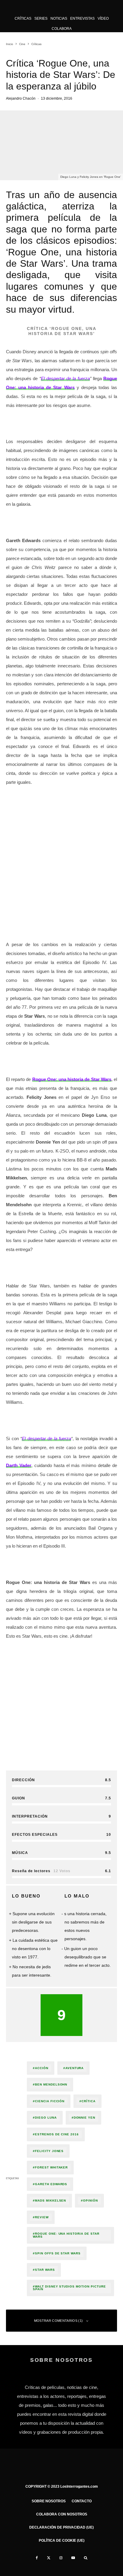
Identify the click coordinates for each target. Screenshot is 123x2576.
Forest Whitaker (51, 2167)
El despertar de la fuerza (65, 378)
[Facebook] (37, 2558)
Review (42, 2217)
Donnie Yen (85, 2118)
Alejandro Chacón (21, 98)
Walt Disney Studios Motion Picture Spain (69, 2288)
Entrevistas (82, 18)
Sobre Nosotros (49, 2501)
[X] (49, 2558)
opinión (90, 2201)
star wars (45, 2270)
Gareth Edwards (51, 2184)
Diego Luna (46, 2118)
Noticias (59, 18)
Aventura (75, 2068)
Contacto (82, 2501)
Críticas (23, 18)
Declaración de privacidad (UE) (61, 2527)
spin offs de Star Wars (58, 2253)
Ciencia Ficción (50, 2101)
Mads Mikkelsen (50, 2201)
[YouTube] (73, 2558)
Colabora (62, 29)
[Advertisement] (61, 853)
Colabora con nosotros (62, 2514)
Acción (42, 2068)
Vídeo (103, 18)
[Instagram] (61, 2558)
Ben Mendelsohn (51, 2084)
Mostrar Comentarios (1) (59, 2321)
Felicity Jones (49, 2151)
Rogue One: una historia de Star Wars (66, 2235)
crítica (89, 2101)
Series (41, 18)
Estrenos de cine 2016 (57, 2134)
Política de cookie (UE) (62, 2540)
